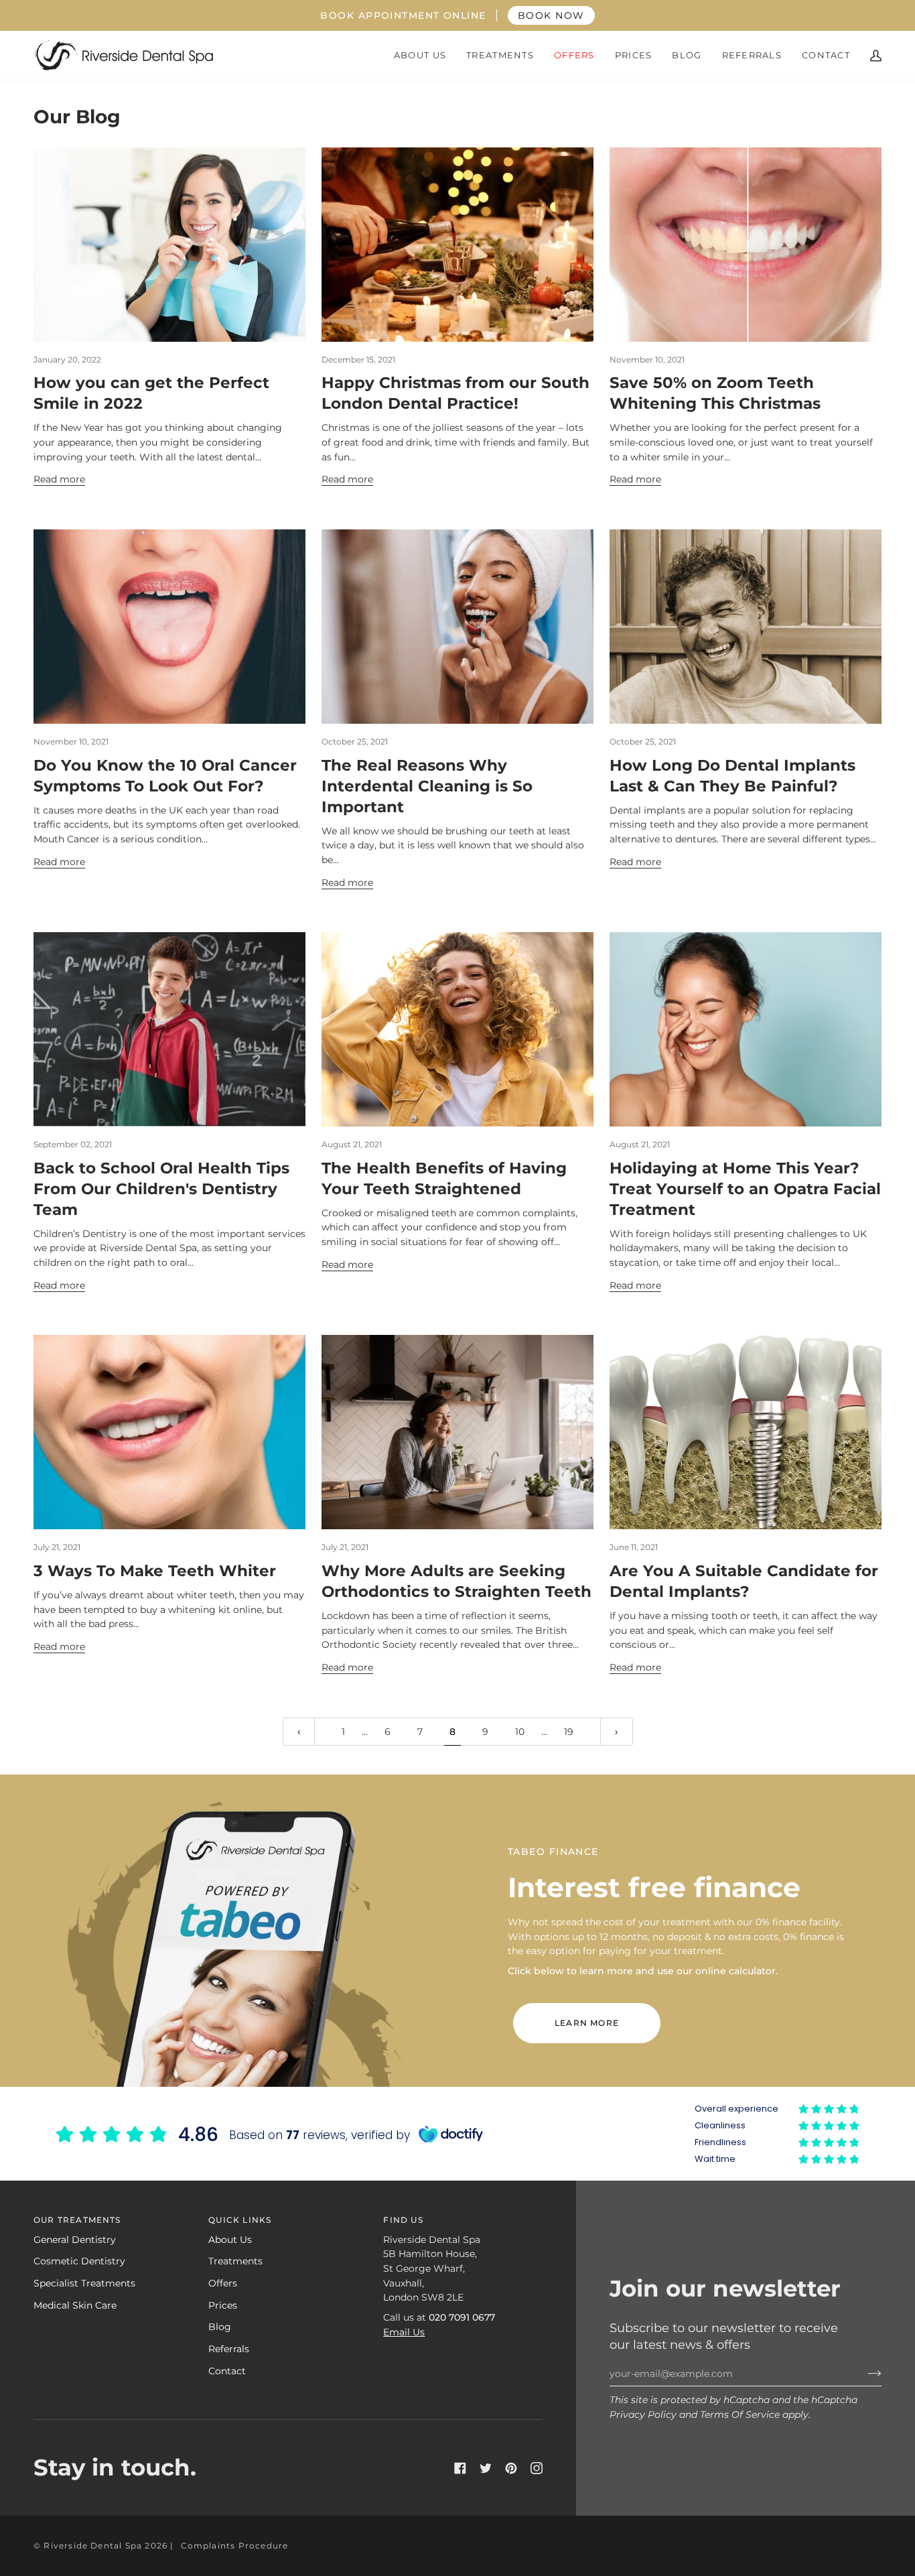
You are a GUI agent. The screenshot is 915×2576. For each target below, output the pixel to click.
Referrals (229, 2349)
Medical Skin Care (75, 2305)
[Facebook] (460, 2468)
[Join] (864, 2374)
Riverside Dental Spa (93, 2546)
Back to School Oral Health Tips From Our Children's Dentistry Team (161, 1189)
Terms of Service (740, 2414)
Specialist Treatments (84, 2283)
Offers (223, 2283)
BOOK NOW (551, 15)
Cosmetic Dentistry (79, 2261)
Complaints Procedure (235, 2546)
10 (520, 1732)
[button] (420, 55)
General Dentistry (75, 2240)
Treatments (235, 2261)
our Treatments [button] (77, 2220)
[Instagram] (537, 2468)
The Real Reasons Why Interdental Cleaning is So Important (427, 786)
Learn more (587, 2023)
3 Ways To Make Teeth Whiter (155, 1571)
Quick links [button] (240, 2220)
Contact (227, 2371)
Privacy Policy (643, 2414)
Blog (220, 2327)
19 (569, 1732)
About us (230, 2240)
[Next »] (617, 1732)
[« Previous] (299, 1732)
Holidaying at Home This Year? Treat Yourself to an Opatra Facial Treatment (745, 1189)
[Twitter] (486, 2468)
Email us (404, 2332)
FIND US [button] (403, 2220)
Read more (59, 479)
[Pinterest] (511, 2468)
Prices (223, 2305)
